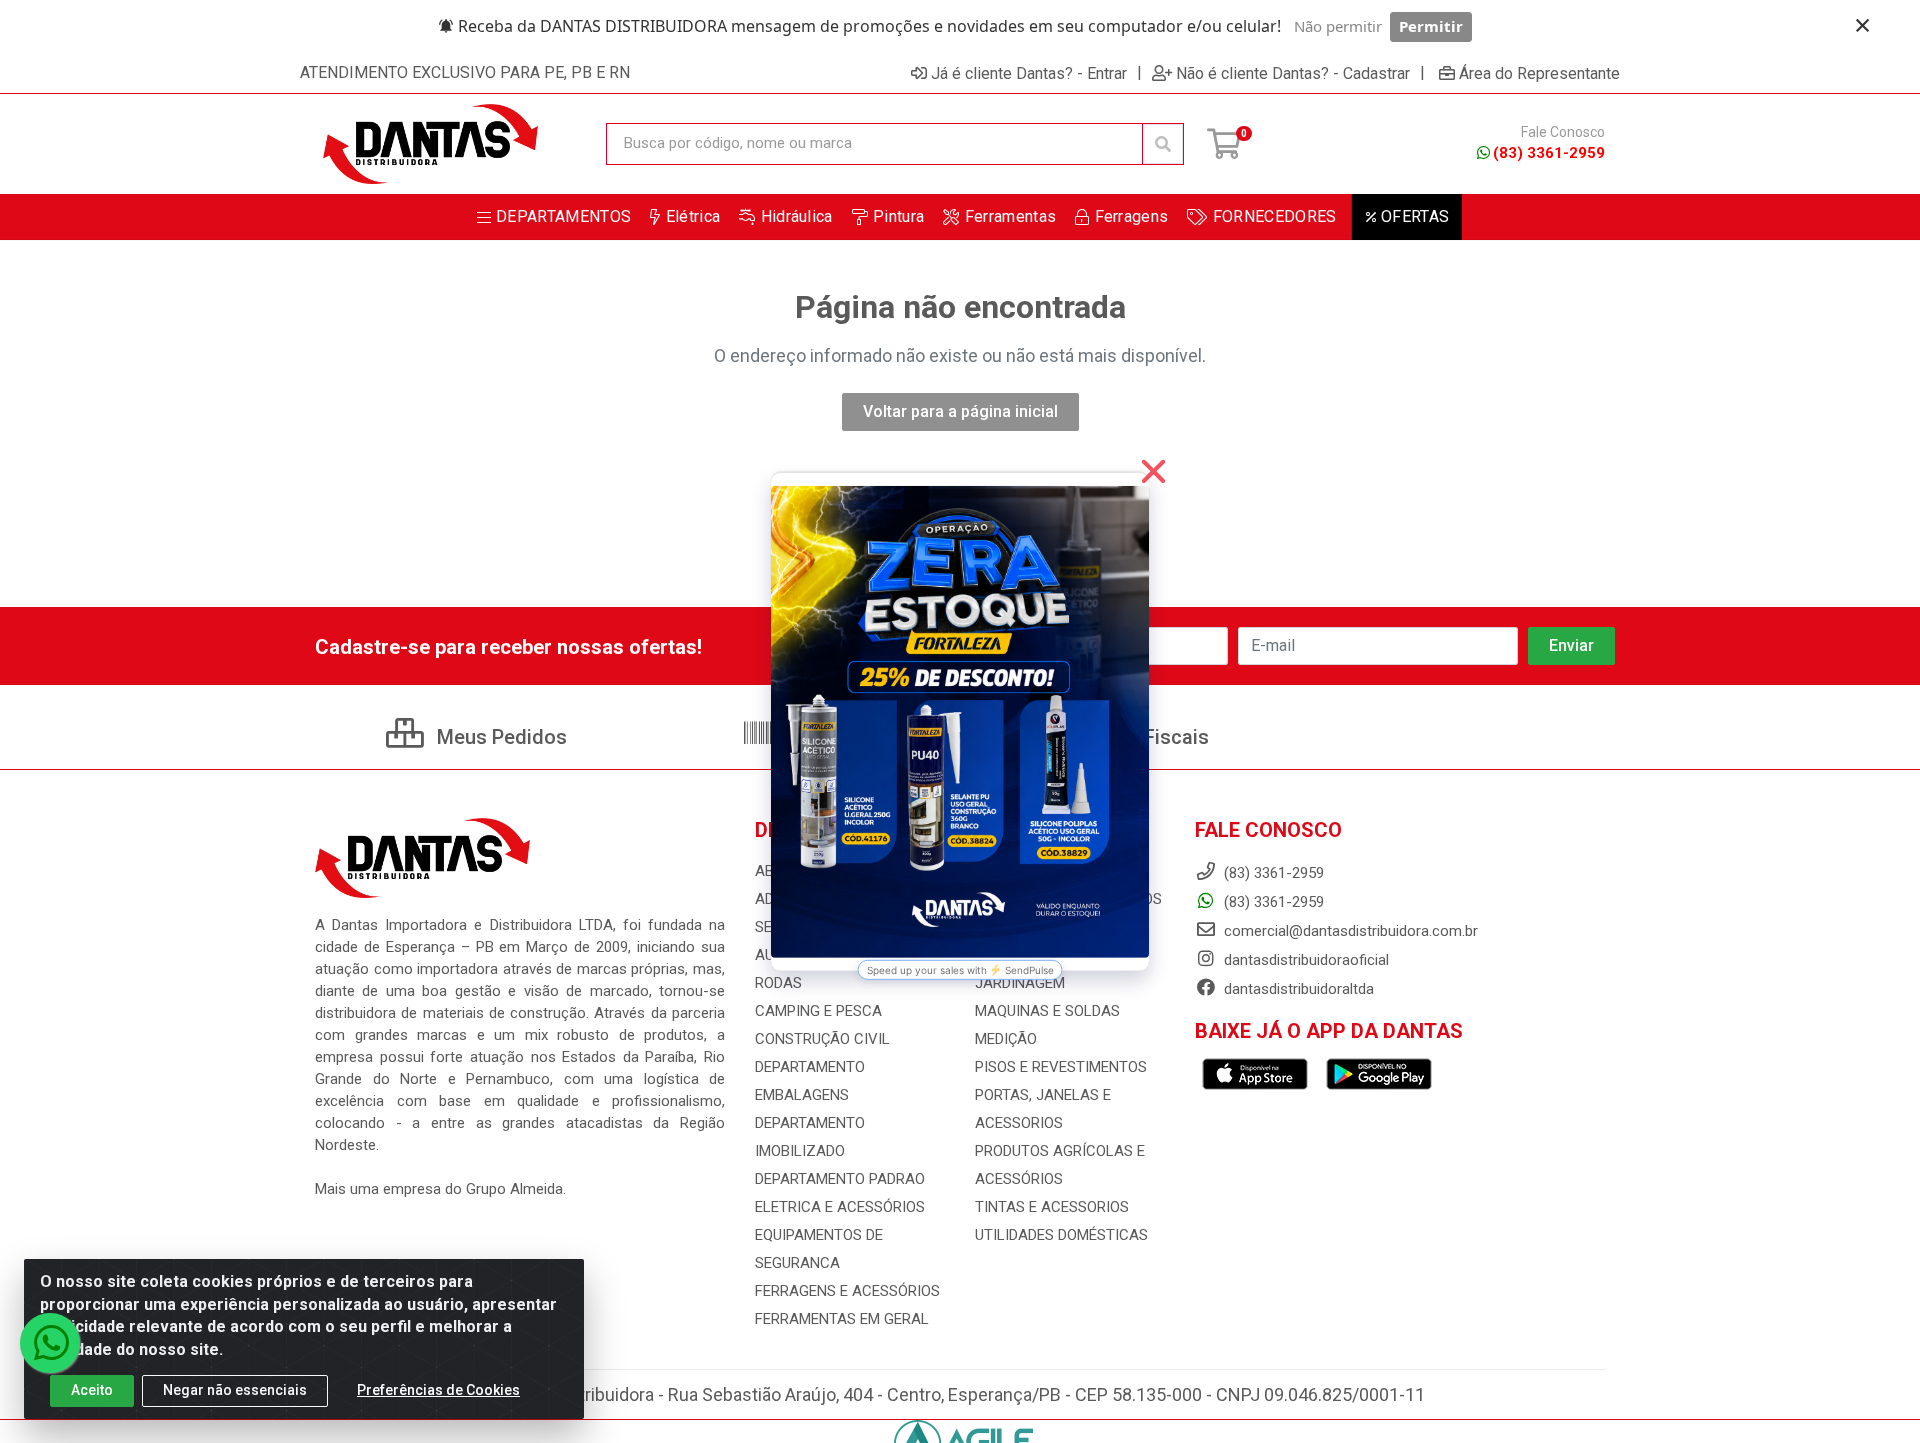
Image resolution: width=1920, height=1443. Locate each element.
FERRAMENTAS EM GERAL (842, 1319)
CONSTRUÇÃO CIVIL (822, 1039)
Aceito (92, 1390)
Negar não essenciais (235, 1390)
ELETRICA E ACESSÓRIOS (840, 1207)
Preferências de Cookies (438, 1390)
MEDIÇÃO (1006, 1039)
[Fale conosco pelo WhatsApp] (50, 1343)
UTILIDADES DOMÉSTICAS (1061, 1235)
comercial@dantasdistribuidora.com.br (1349, 931)
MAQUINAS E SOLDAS (1047, 1011)
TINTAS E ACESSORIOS (1052, 1207)
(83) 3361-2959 (1549, 153)
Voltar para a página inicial (960, 411)
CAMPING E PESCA (818, 1011)
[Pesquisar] (1163, 144)
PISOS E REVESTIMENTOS (1061, 1067)
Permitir (1431, 26)
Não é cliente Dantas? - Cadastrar (1293, 73)
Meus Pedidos (499, 737)
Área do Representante (1539, 73)
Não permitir (1338, 26)
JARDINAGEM (1020, 983)
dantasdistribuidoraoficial (1304, 960)
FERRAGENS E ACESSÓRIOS (847, 1291)
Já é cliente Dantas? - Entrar (1029, 73)
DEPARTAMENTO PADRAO (840, 1179)
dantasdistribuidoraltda (1297, 989)
